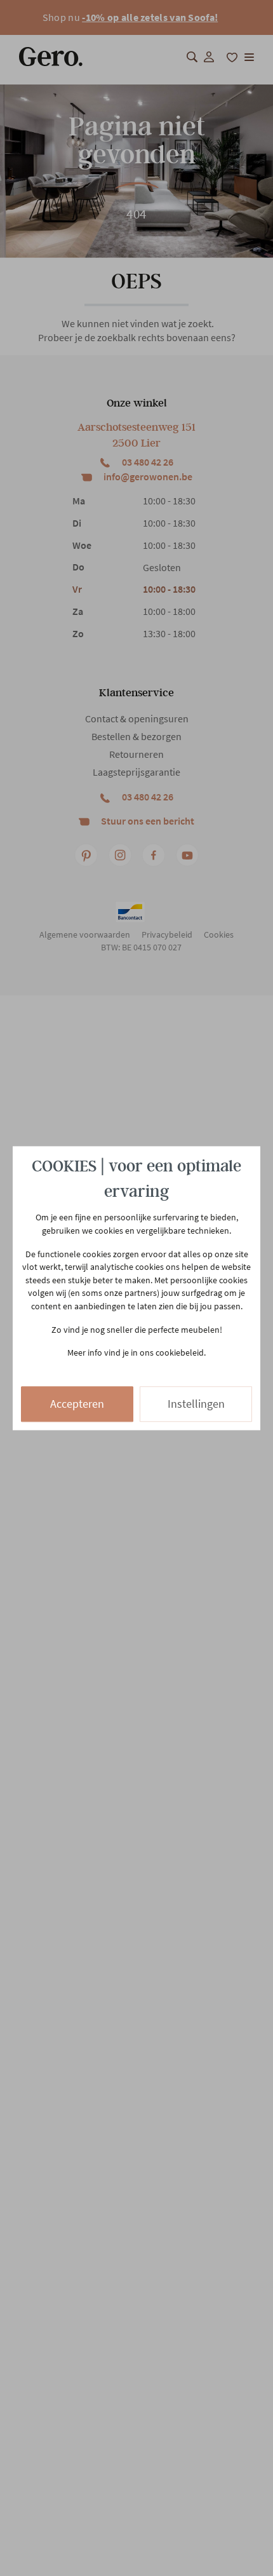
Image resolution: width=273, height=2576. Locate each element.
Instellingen (196, 1404)
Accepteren (77, 1404)
